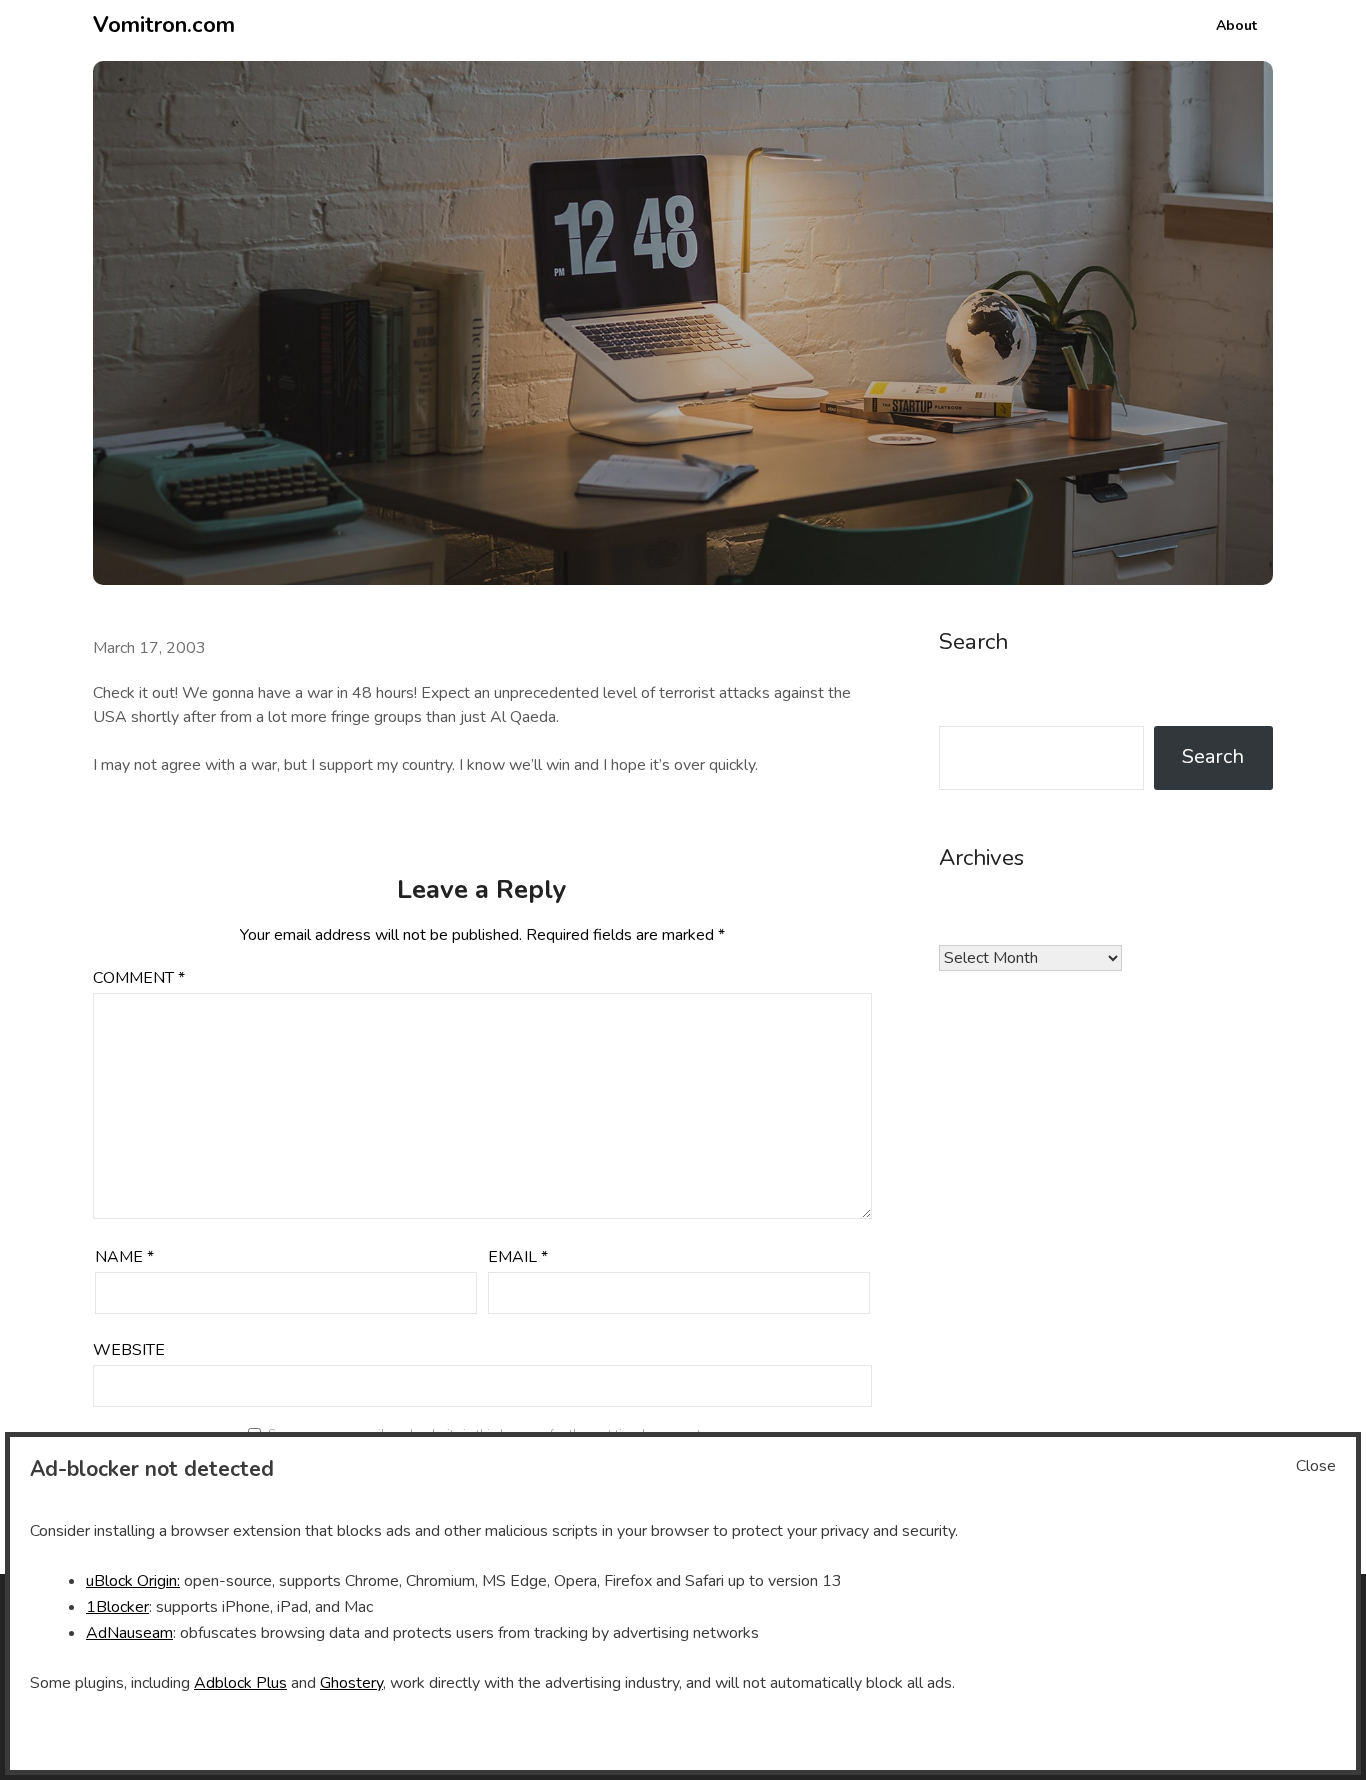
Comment (139, 978)
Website (129, 1350)
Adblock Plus (240, 1683)
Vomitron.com (164, 25)
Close (1316, 1466)
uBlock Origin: (133, 1581)
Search (1213, 756)
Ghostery (351, 1683)
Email (518, 1257)
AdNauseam (129, 1633)
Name (124, 1257)
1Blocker (117, 1607)
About (1236, 25)
